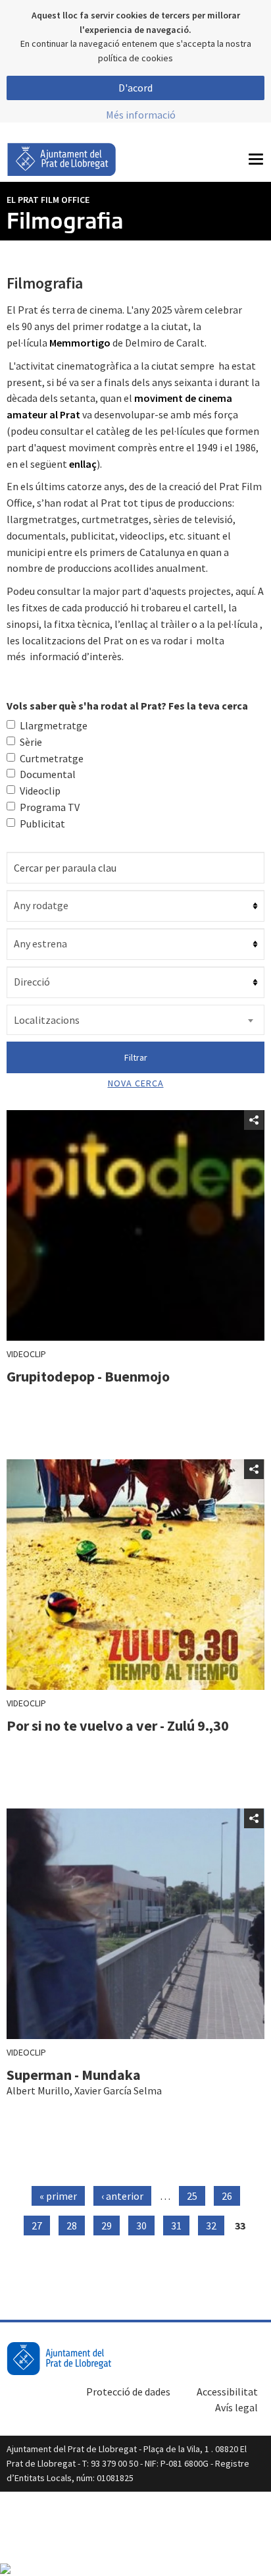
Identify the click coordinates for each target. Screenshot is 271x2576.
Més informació (141, 115)
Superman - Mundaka (74, 2075)
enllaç (83, 464)
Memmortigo (80, 343)
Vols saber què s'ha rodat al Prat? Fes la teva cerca (127, 706)
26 (227, 2196)
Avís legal (236, 2407)
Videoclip (40, 791)
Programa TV (50, 807)
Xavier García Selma (118, 2090)
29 (107, 2226)
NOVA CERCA (136, 1083)
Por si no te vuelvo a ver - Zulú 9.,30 (118, 1725)
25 (192, 2196)
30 (141, 2226)
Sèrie (31, 742)
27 (37, 2226)
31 (176, 2226)
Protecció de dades (128, 2392)
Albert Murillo (38, 2090)
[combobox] (135, 1020)
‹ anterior (122, 2196)
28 (72, 2226)
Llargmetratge (54, 725)
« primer (58, 2196)
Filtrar (136, 1057)
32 (211, 2226)
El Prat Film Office (48, 200)
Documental (48, 774)
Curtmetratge (52, 758)
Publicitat (42, 824)
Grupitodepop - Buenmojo (88, 1376)
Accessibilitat (227, 2392)
